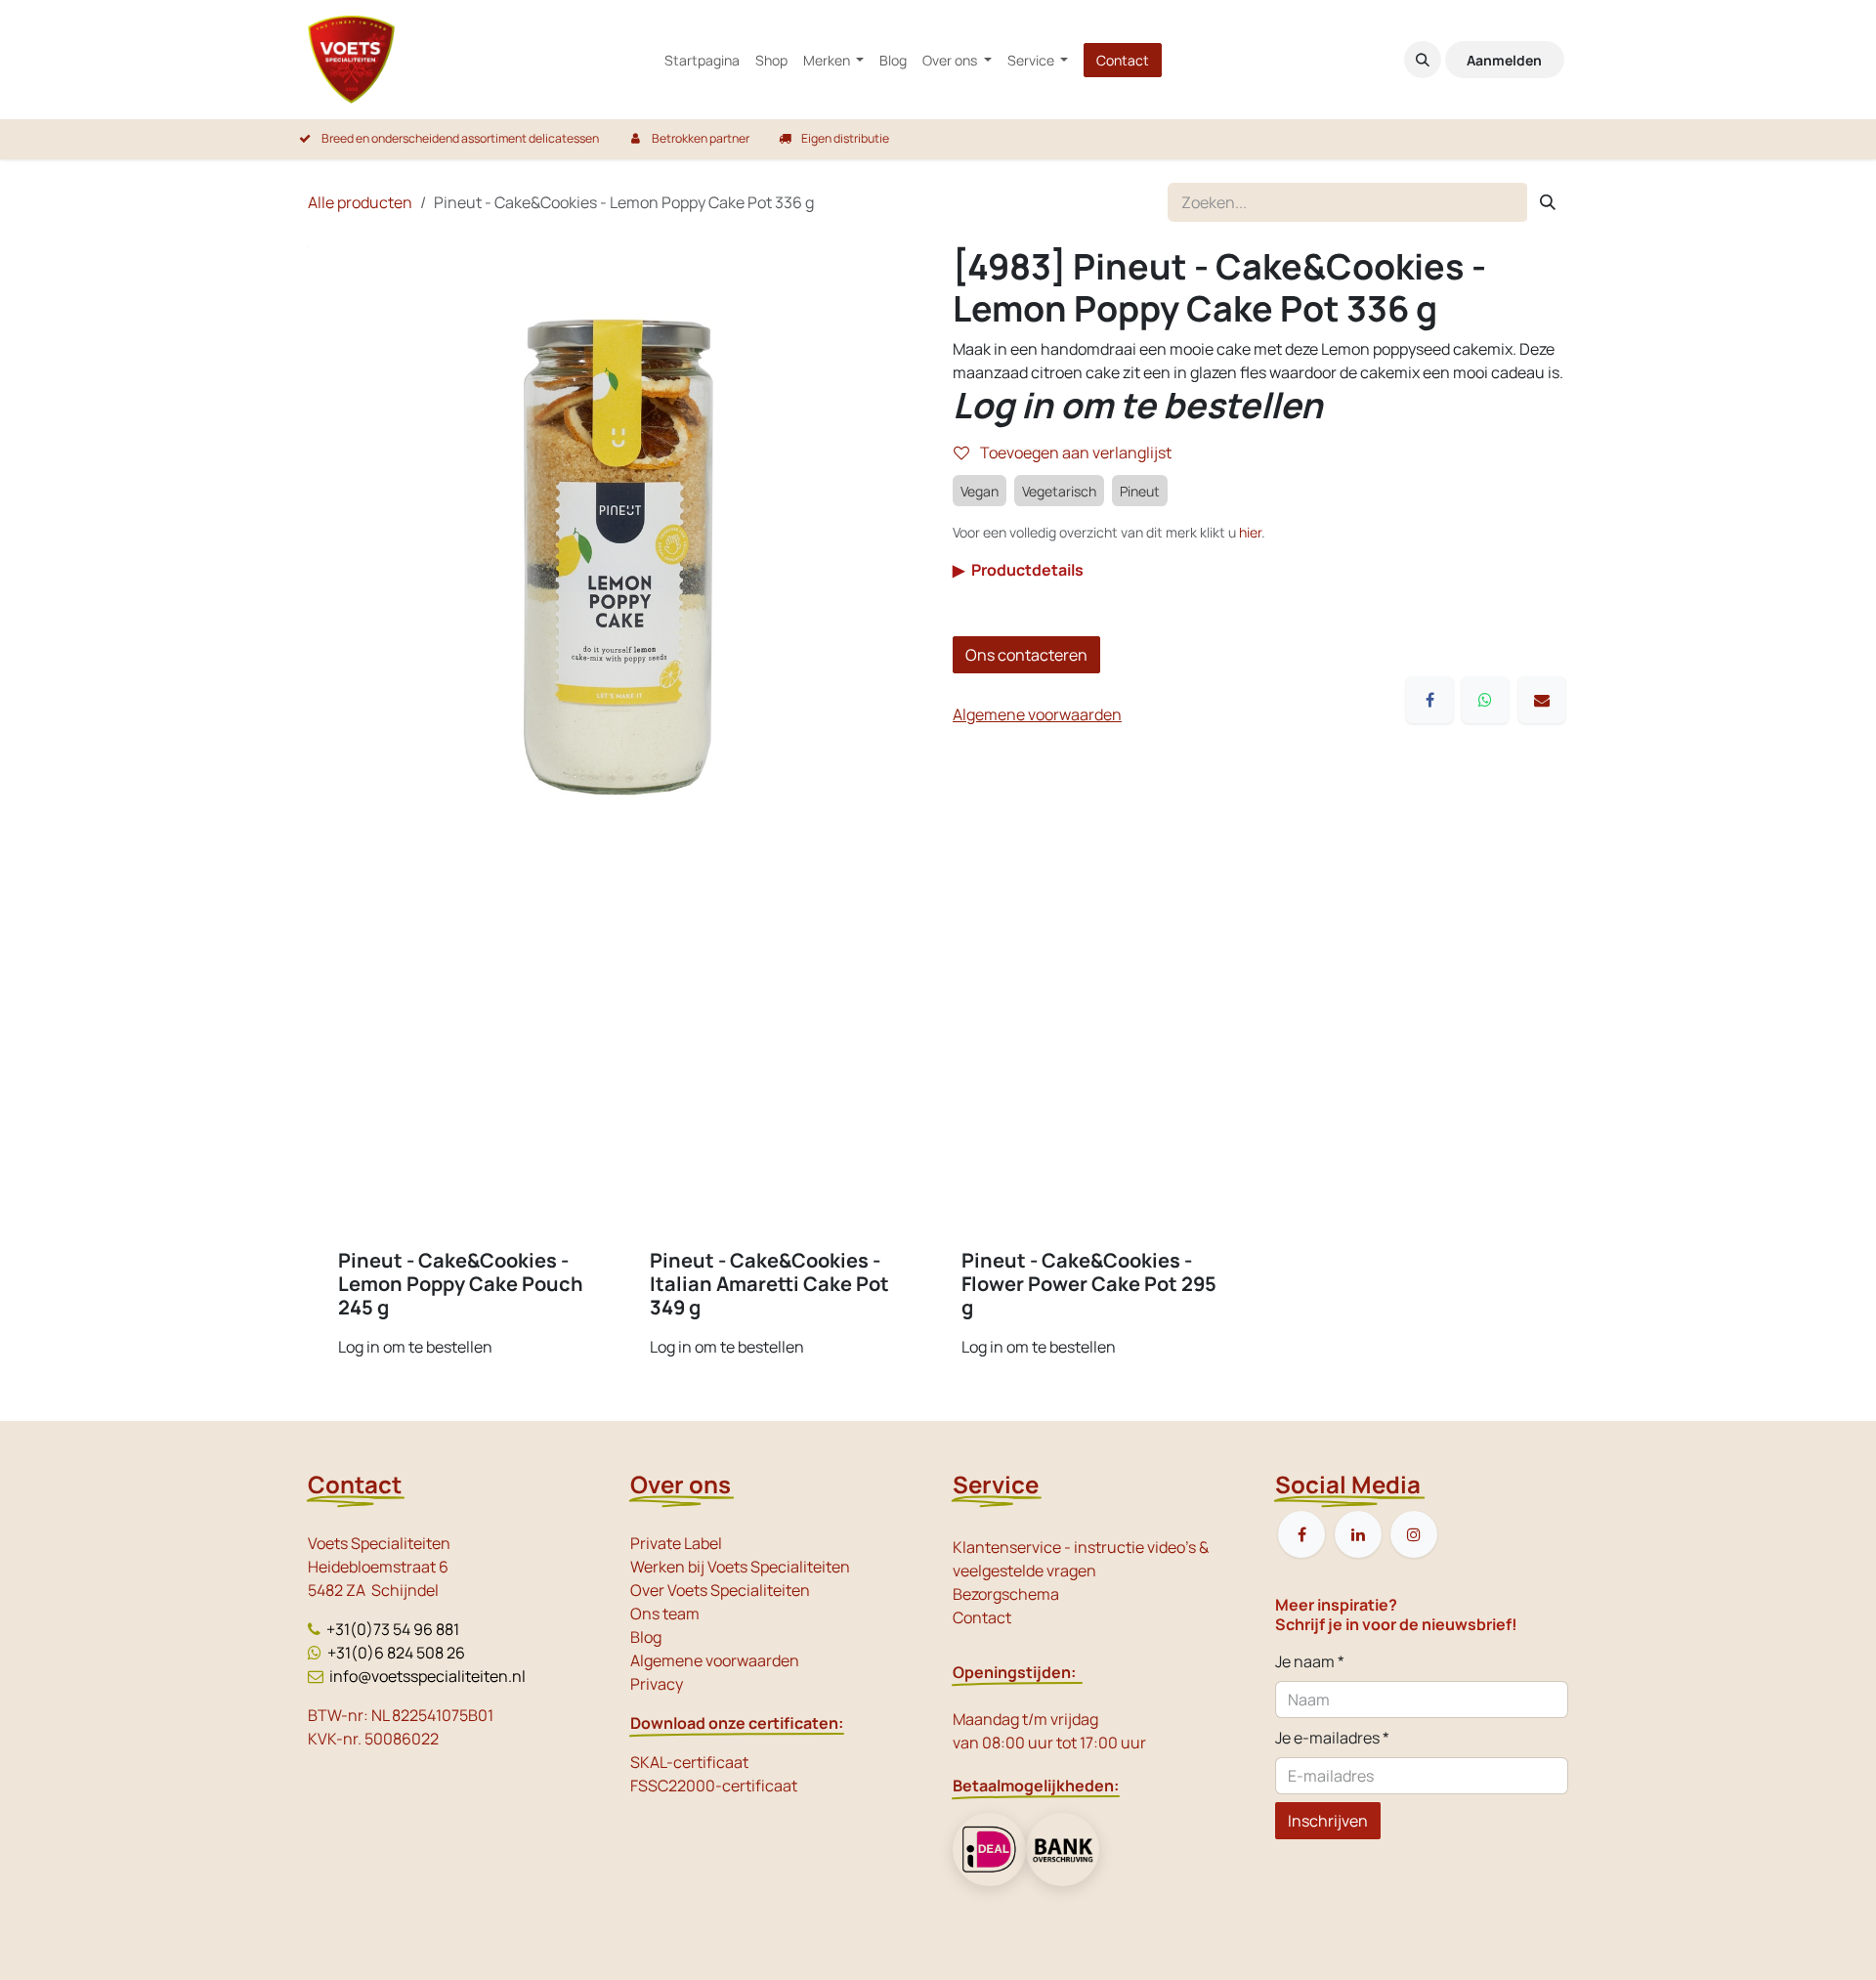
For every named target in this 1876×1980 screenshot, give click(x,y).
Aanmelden (1504, 60)
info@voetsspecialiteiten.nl (427, 1676)
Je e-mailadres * (1332, 1738)
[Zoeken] (1548, 202)
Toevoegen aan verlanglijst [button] (1074, 452)
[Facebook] (1429, 700)
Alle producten (360, 202)
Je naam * (1310, 1661)
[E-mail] (1542, 700)
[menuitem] (702, 60)
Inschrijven (1328, 1821)
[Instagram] (1414, 1534)
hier (1250, 532)
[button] (1423, 60)
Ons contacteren (1026, 655)
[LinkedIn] (1358, 1534)
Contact (1123, 60)
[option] (938, 1156)
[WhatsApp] (1485, 700)
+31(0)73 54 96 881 (393, 1629)
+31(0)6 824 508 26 (396, 1653)
